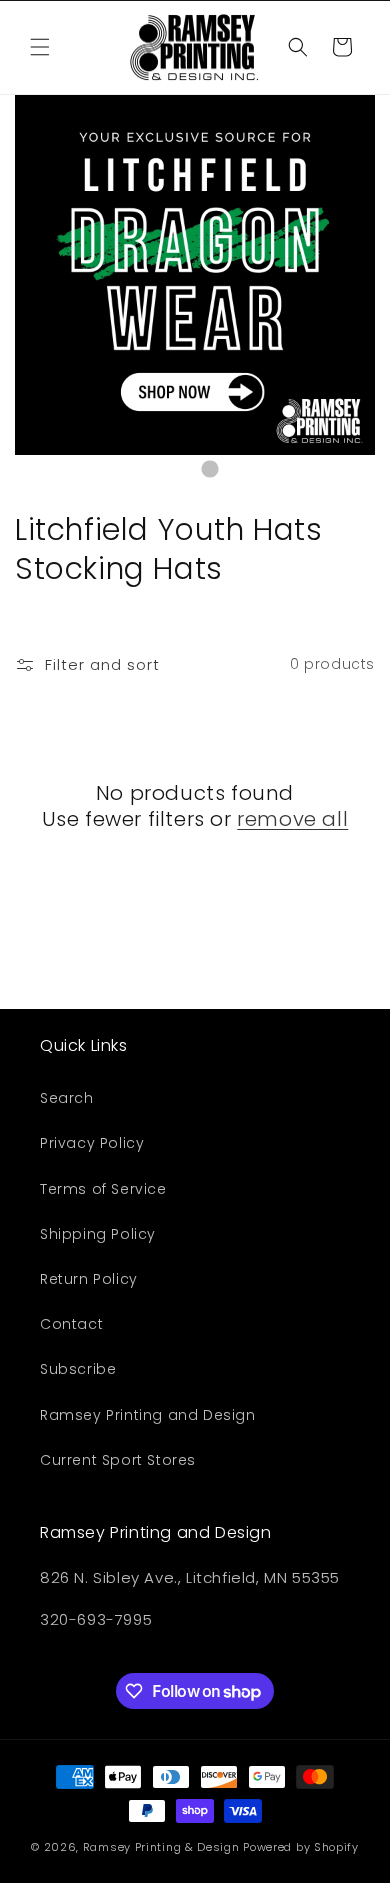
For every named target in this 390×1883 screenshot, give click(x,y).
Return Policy (89, 1279)
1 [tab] (180, 470)
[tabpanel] (195, 275)
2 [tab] (210, 470)
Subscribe (78, 1369)
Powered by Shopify (301, 1847)
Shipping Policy (98, 1234)
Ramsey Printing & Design (161, 1847)
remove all (292, 819)
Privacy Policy (92, 1143)
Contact (71, 1324)
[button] (40, 47)
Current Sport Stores (118, 1460)
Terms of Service (103, 1189)
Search (67, 1098)
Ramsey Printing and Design (148, 1415)
